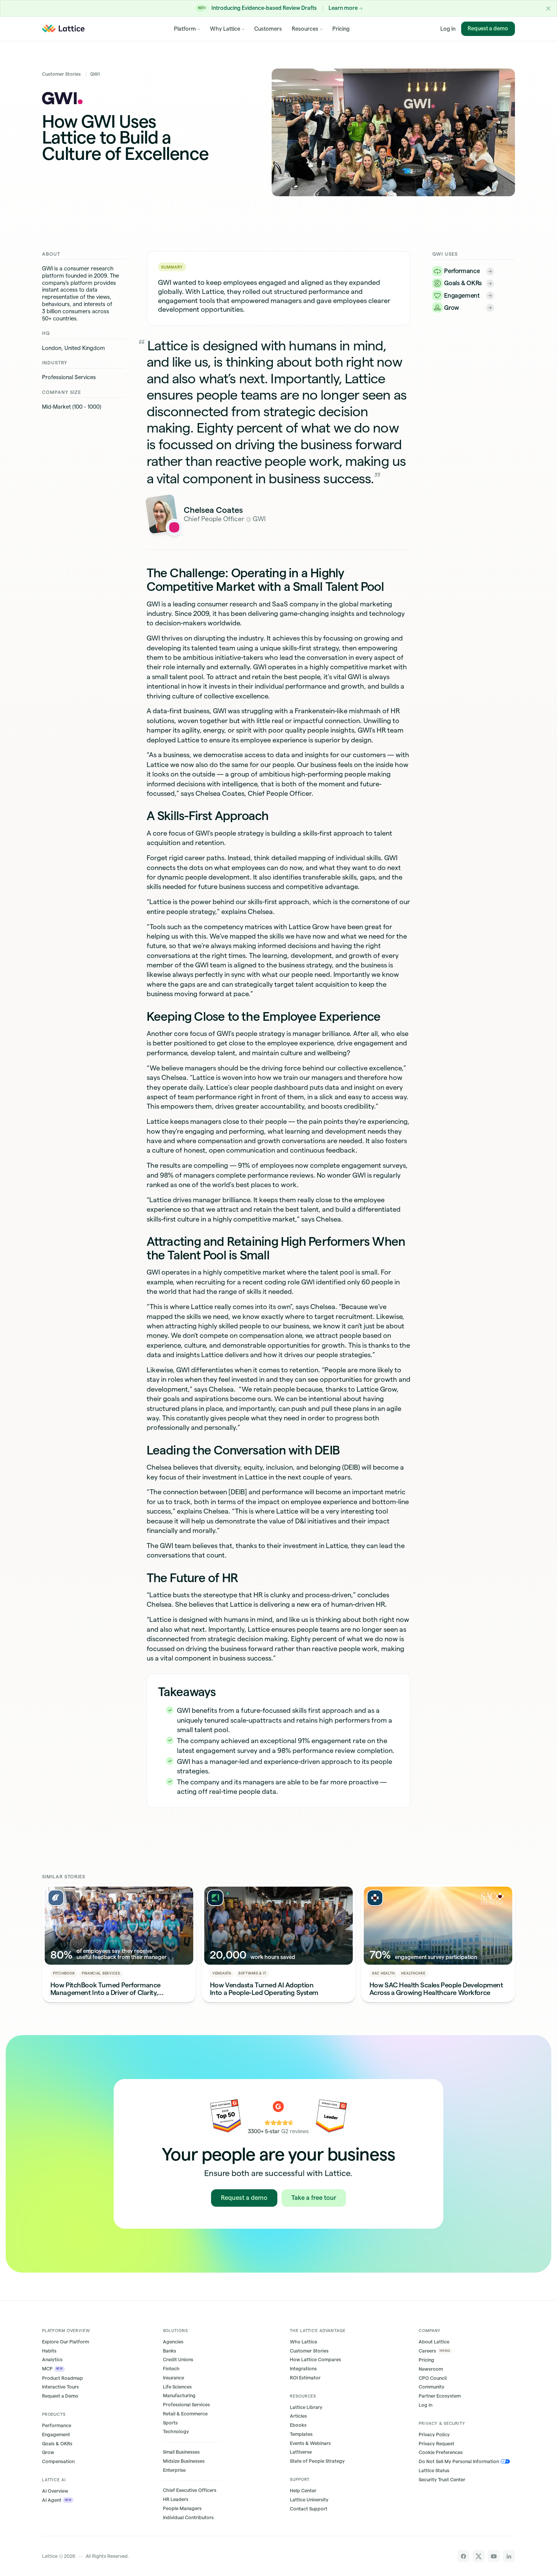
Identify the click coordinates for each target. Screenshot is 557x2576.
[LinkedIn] (509, 2556)
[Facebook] (464, 2556)
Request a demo (488, 28)
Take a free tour (314, 2198)
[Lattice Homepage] (63, 28)
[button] (548, 8)
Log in (448, 28)
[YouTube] (494, 2556)
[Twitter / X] (479, 2556)
